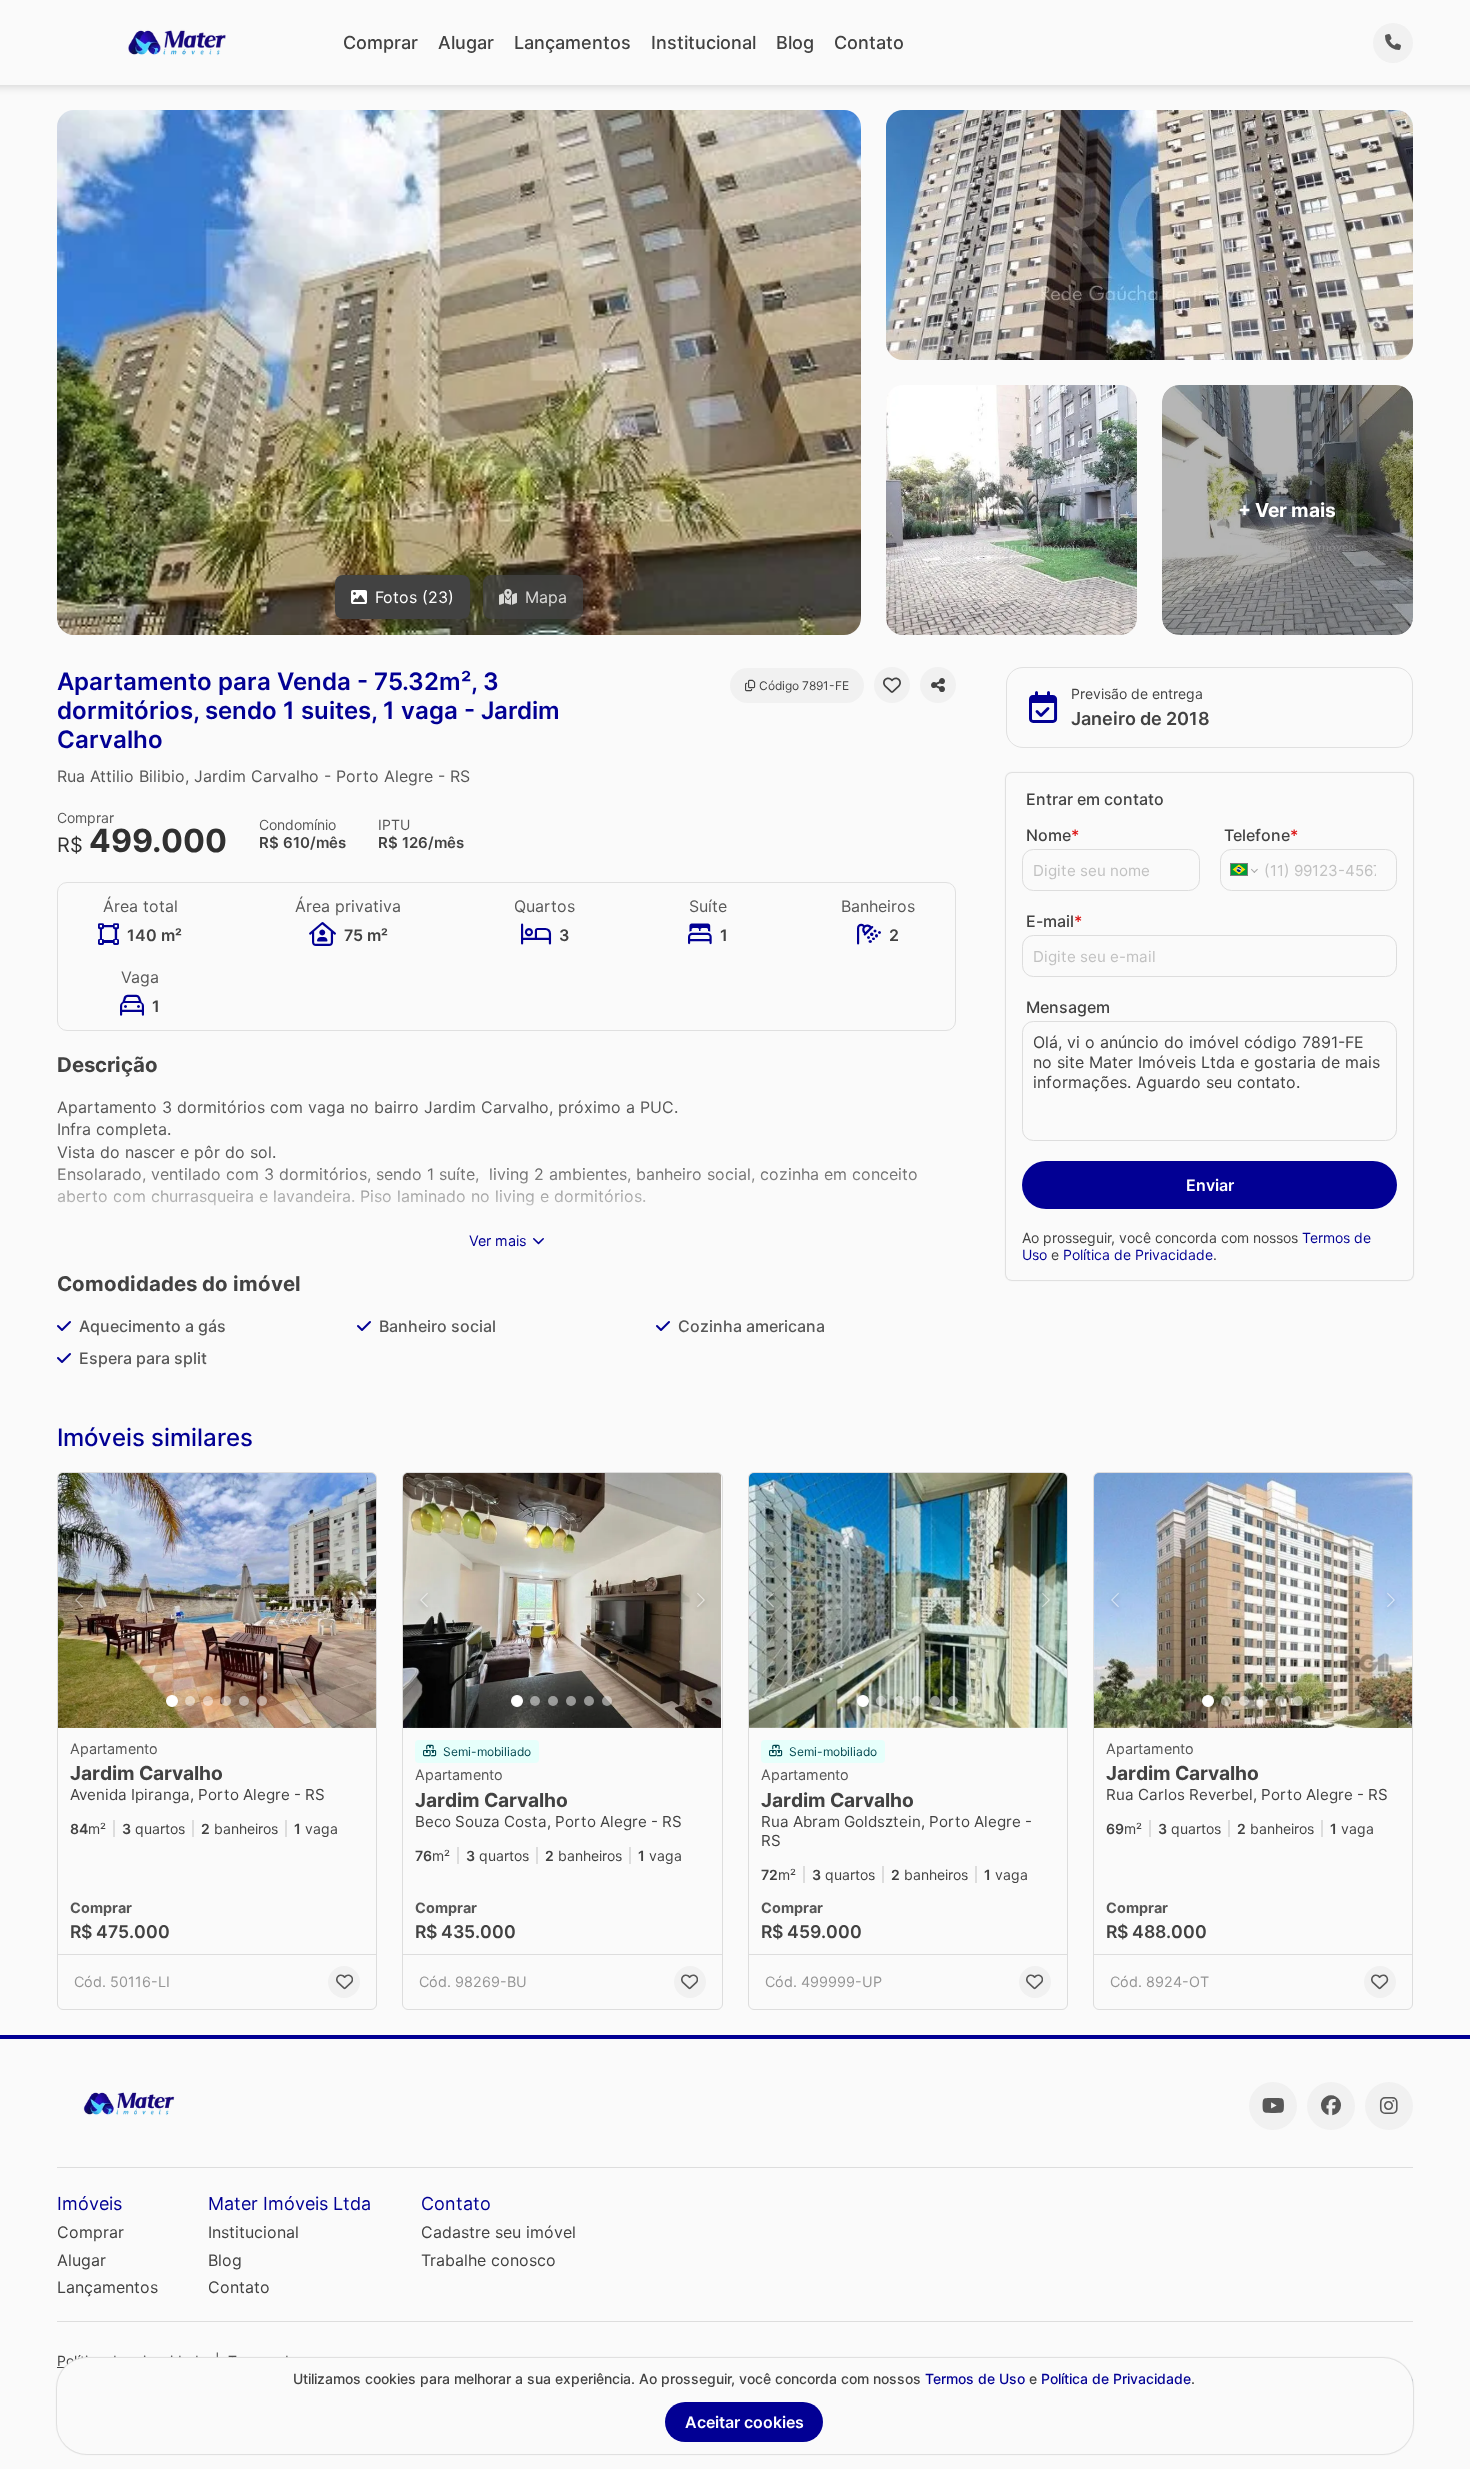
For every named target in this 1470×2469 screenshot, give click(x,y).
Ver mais (498, 1240)
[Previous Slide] (79, 1600)
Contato (869, 42)
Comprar (380, 42)
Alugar (466, 42)
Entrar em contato (1095, 799)
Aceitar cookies (744, 2422)
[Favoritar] (892, 685)
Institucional (703, 42)
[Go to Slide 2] (190, 1701)
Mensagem (1068, 1007)
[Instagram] (1389, 2106)
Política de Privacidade (1138, 1254)
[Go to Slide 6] (262, 1701)
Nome (1052, 835)
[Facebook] (1331, 2106)
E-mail (1054, 921)
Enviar (1210, 1185)
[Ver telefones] (1393, 43)
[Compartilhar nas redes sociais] (938, 685)
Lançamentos (572, 42)
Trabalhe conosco (488, 2260)
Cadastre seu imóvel (498, 2232)
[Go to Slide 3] (208, 1701)
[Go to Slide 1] (172, 1701)
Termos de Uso (975, 2378)
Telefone (1261, 835)
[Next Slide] (355, 1600)
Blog (795, 42)
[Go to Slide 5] (244, 1701)
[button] (217, 1600)
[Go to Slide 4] (226, 1701)
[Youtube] (1273, 2106)
